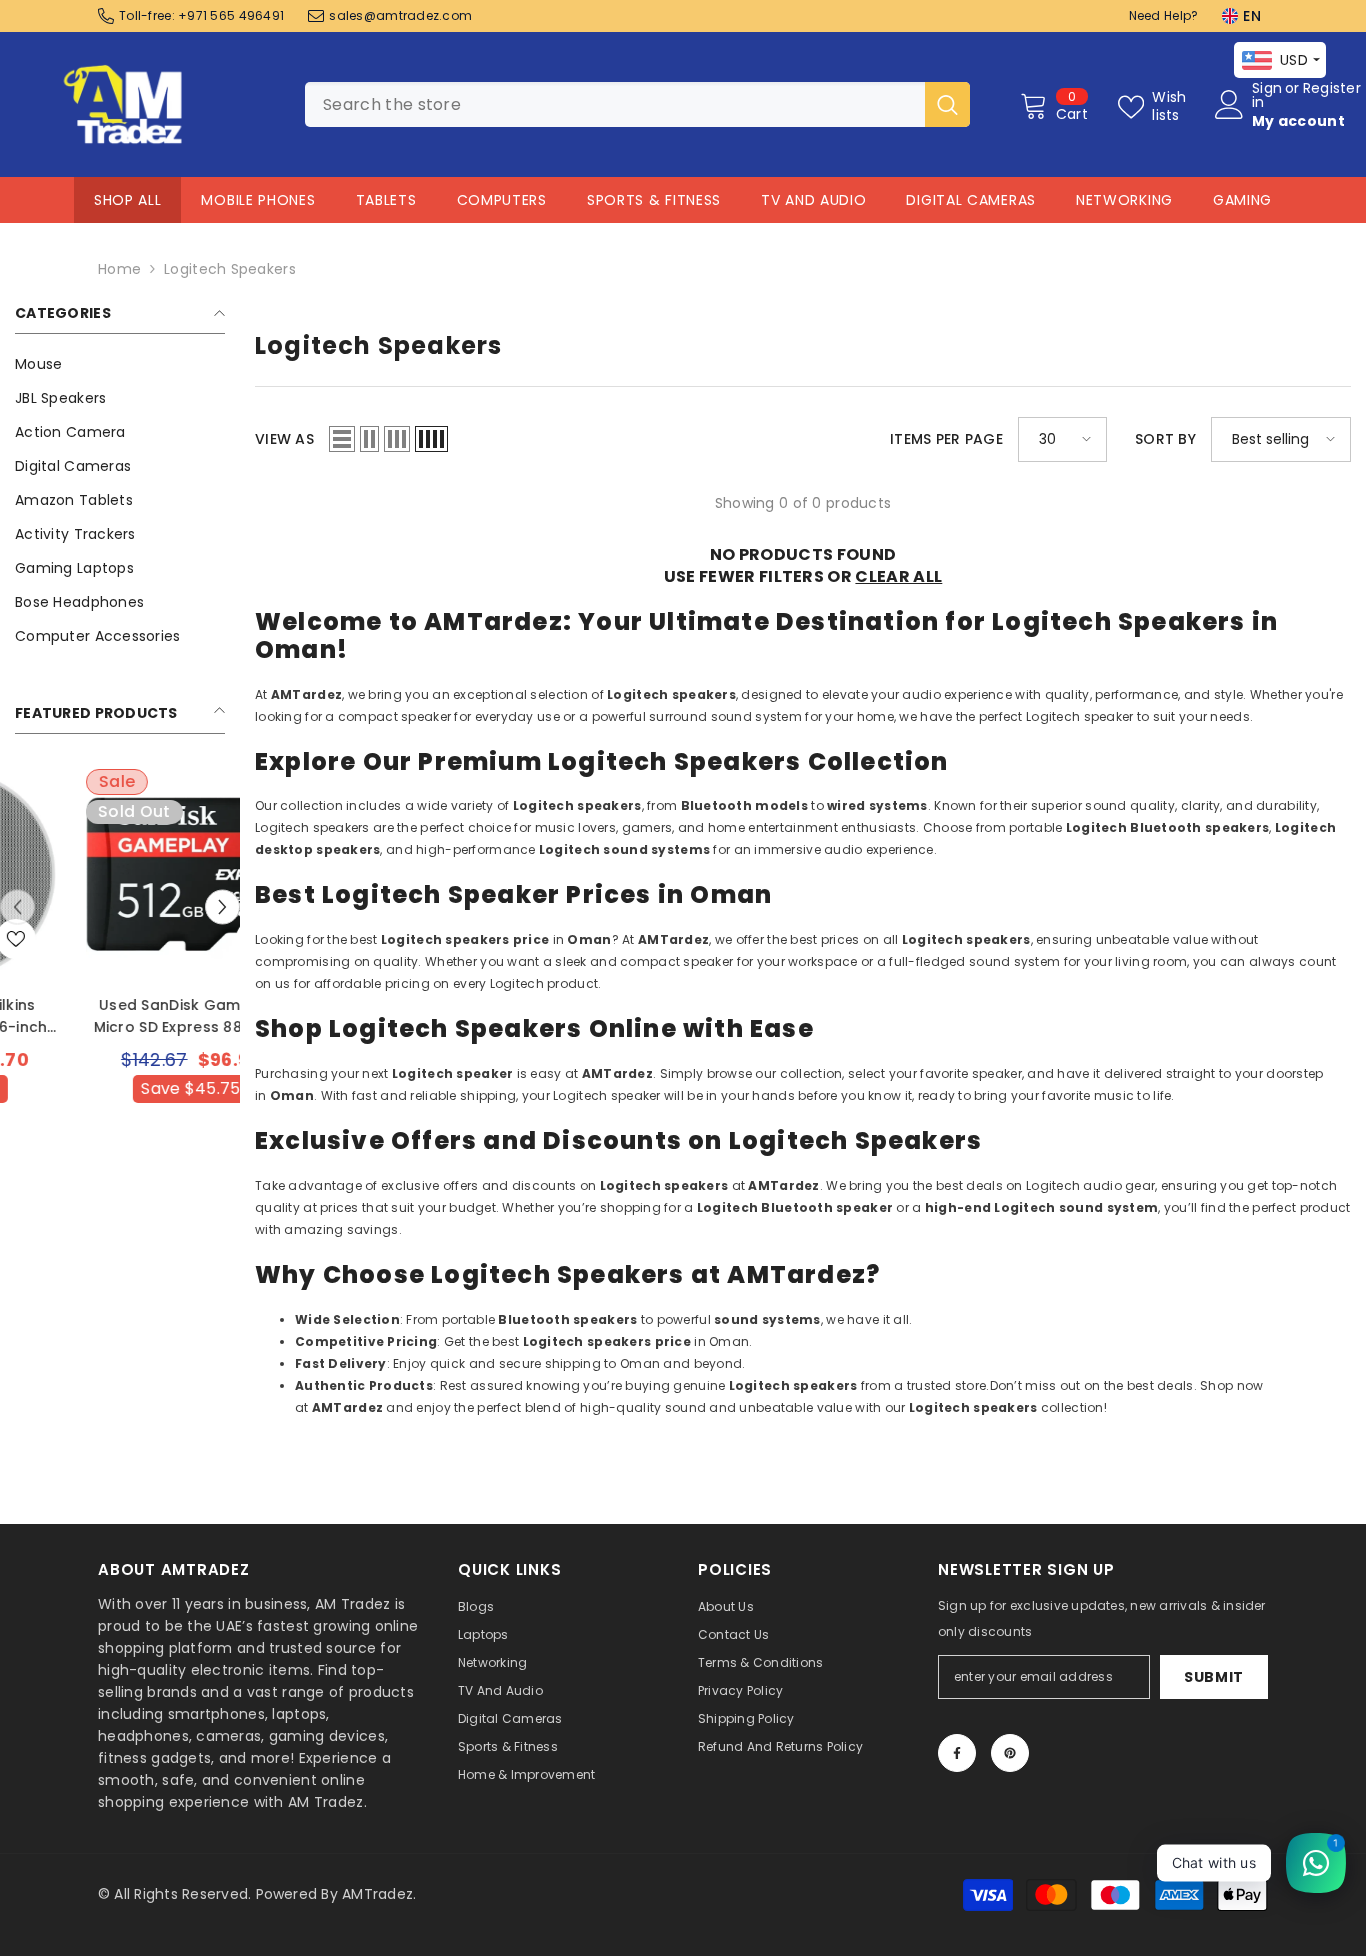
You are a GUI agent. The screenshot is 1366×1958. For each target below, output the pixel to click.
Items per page (946, 439)
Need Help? (1164, 15)
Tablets (386, 200)
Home (119, 269)
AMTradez (377, 1894)
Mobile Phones (258, 200)
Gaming (1242, 200)
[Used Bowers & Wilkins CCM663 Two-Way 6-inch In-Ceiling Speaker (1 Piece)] (120, 874)
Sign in (1267, 95)
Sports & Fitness (654, 200)
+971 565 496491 (231, 15)
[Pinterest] (1010, 1753)
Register (1332, 89)
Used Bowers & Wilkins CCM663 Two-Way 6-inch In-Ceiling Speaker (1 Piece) (120, 1016)
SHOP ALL (128, 200)
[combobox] (615, 104)
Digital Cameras (971, 200)
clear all (898, 577)
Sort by (1165, 439)
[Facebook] (957, 1753)
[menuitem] (120, 364)
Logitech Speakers (230, 269)
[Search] (637, 104)
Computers (502, 200)
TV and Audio (813, 200)
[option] (120, 976)
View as (284, 439)
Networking (1124, 200)
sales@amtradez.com (400, 15)
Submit (1214, 1677)
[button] (222, 906)
